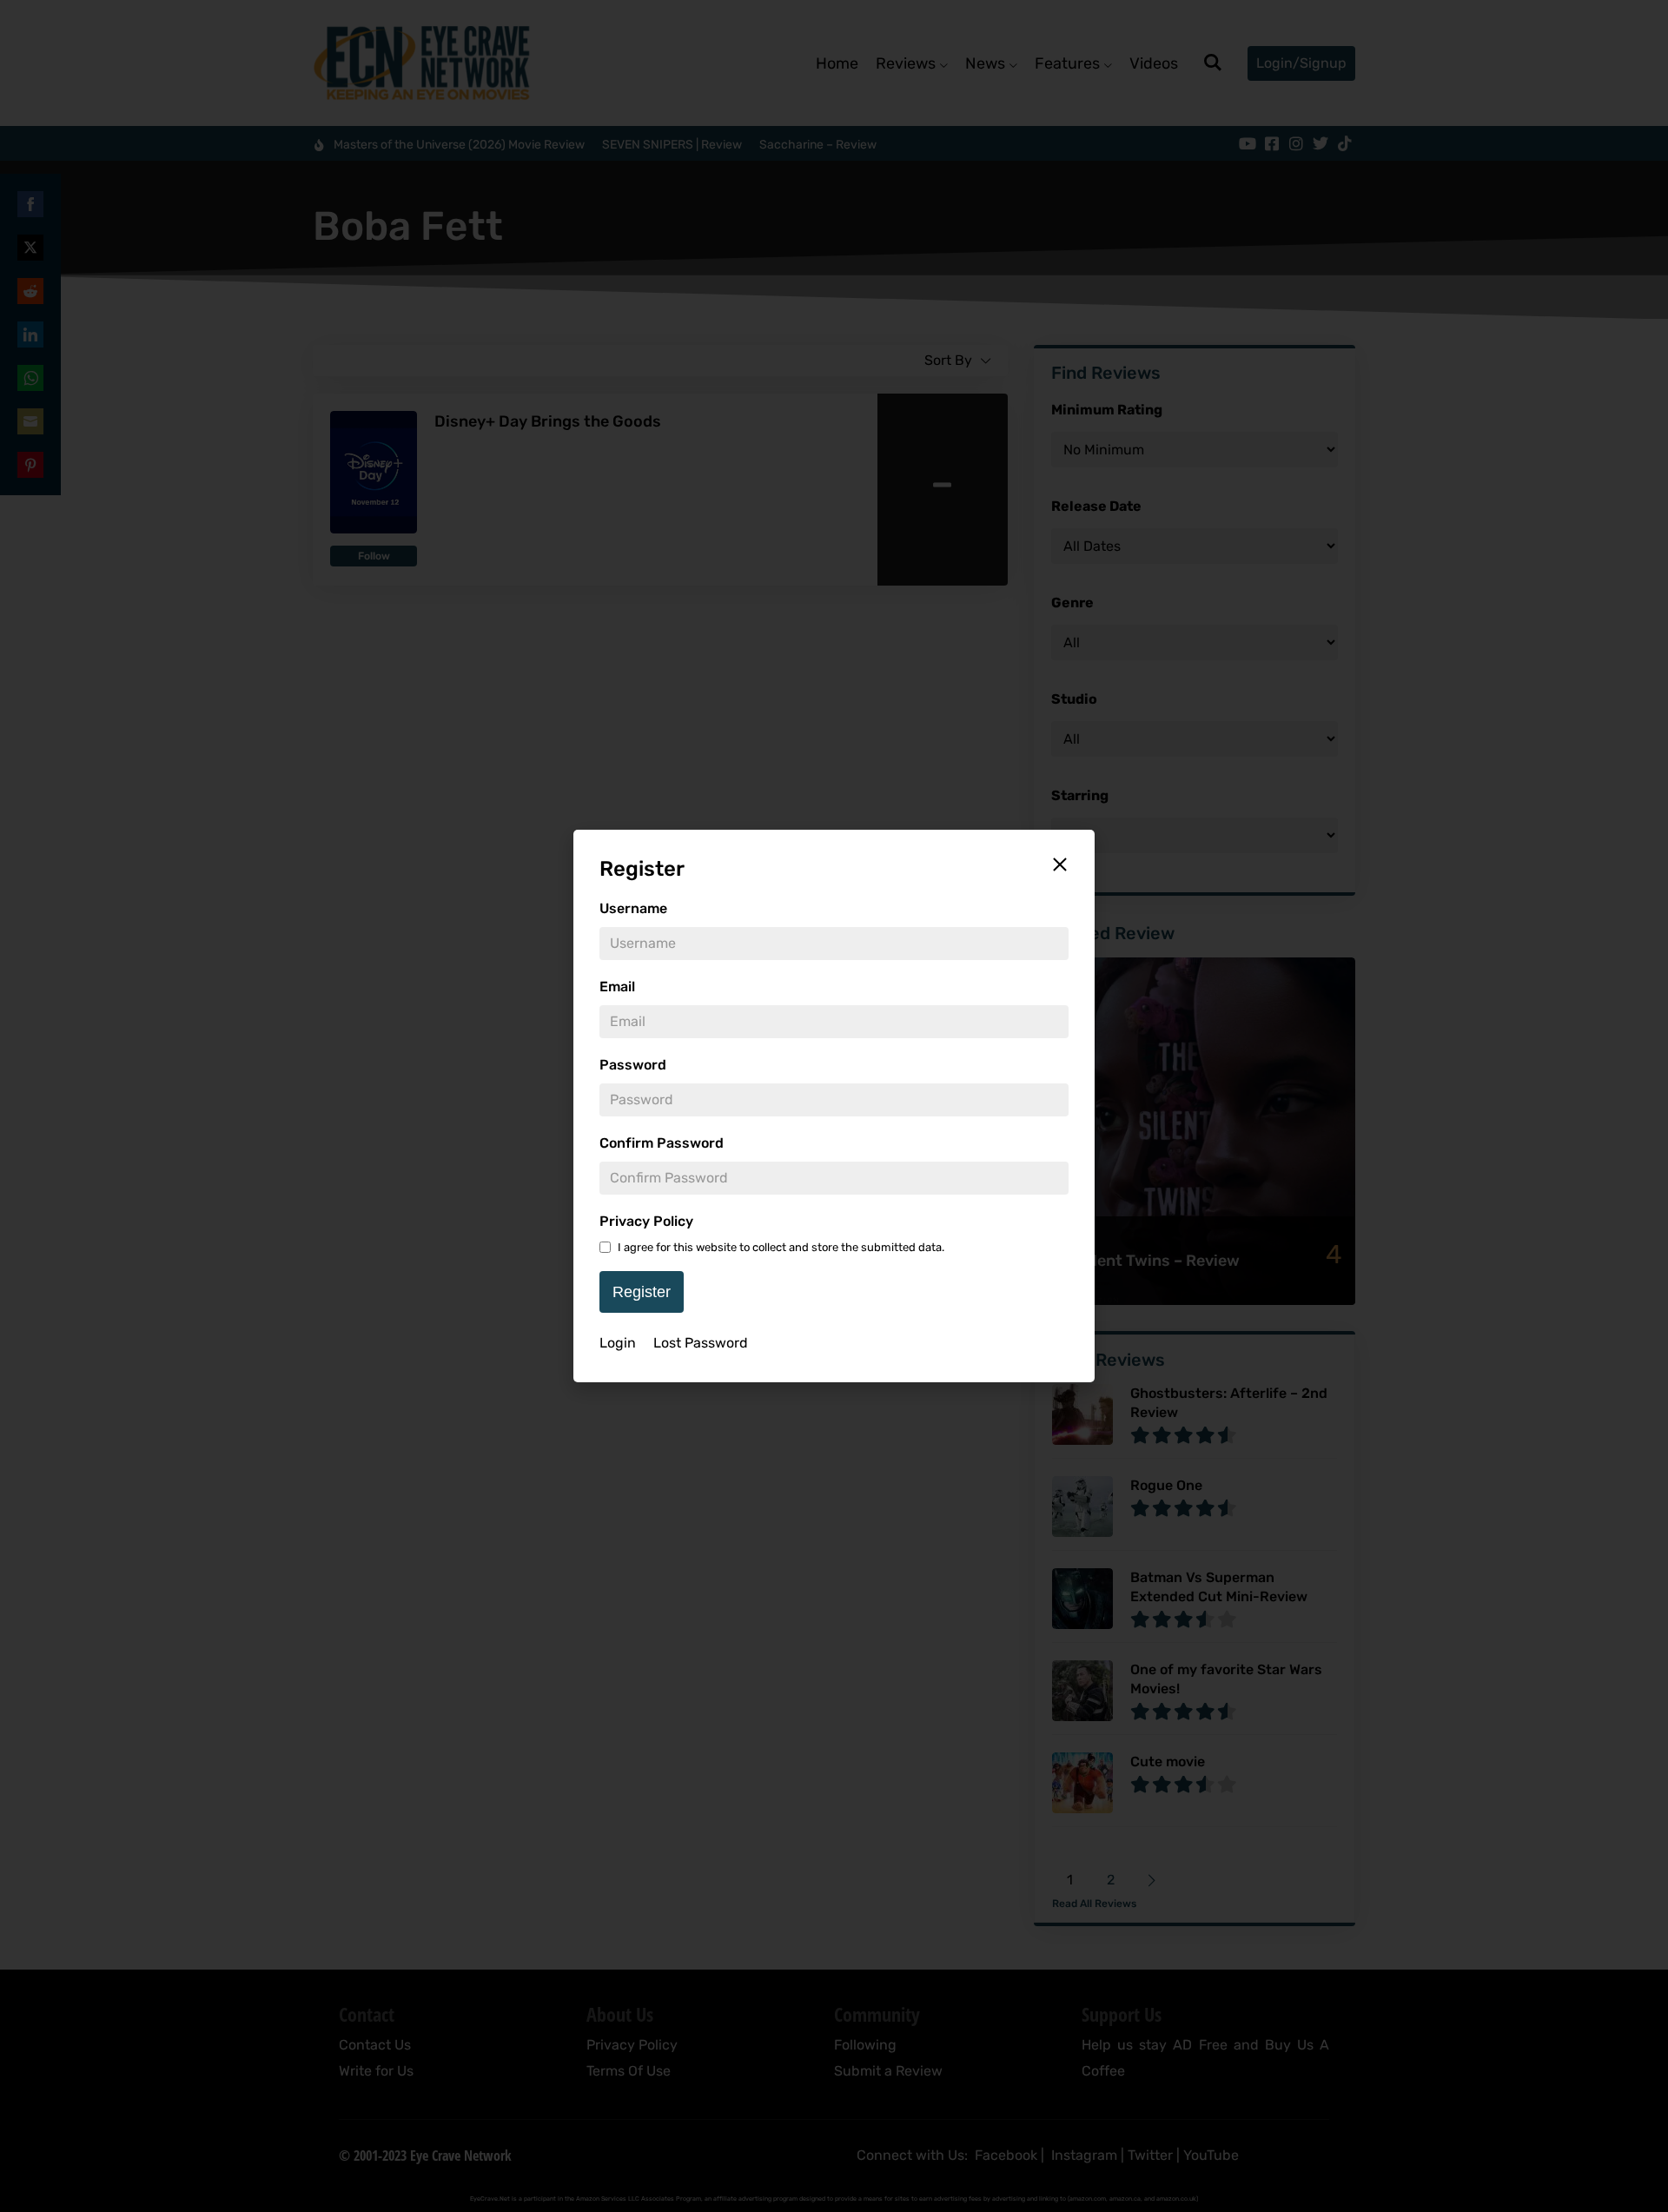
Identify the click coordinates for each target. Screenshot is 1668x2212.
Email (617, 987)
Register (642, 1292)
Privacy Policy (646, 1221)
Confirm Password (662, 1143)
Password (633, 1065)
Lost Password (701, 1343)
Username (633, 908)
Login (618, 1343)
